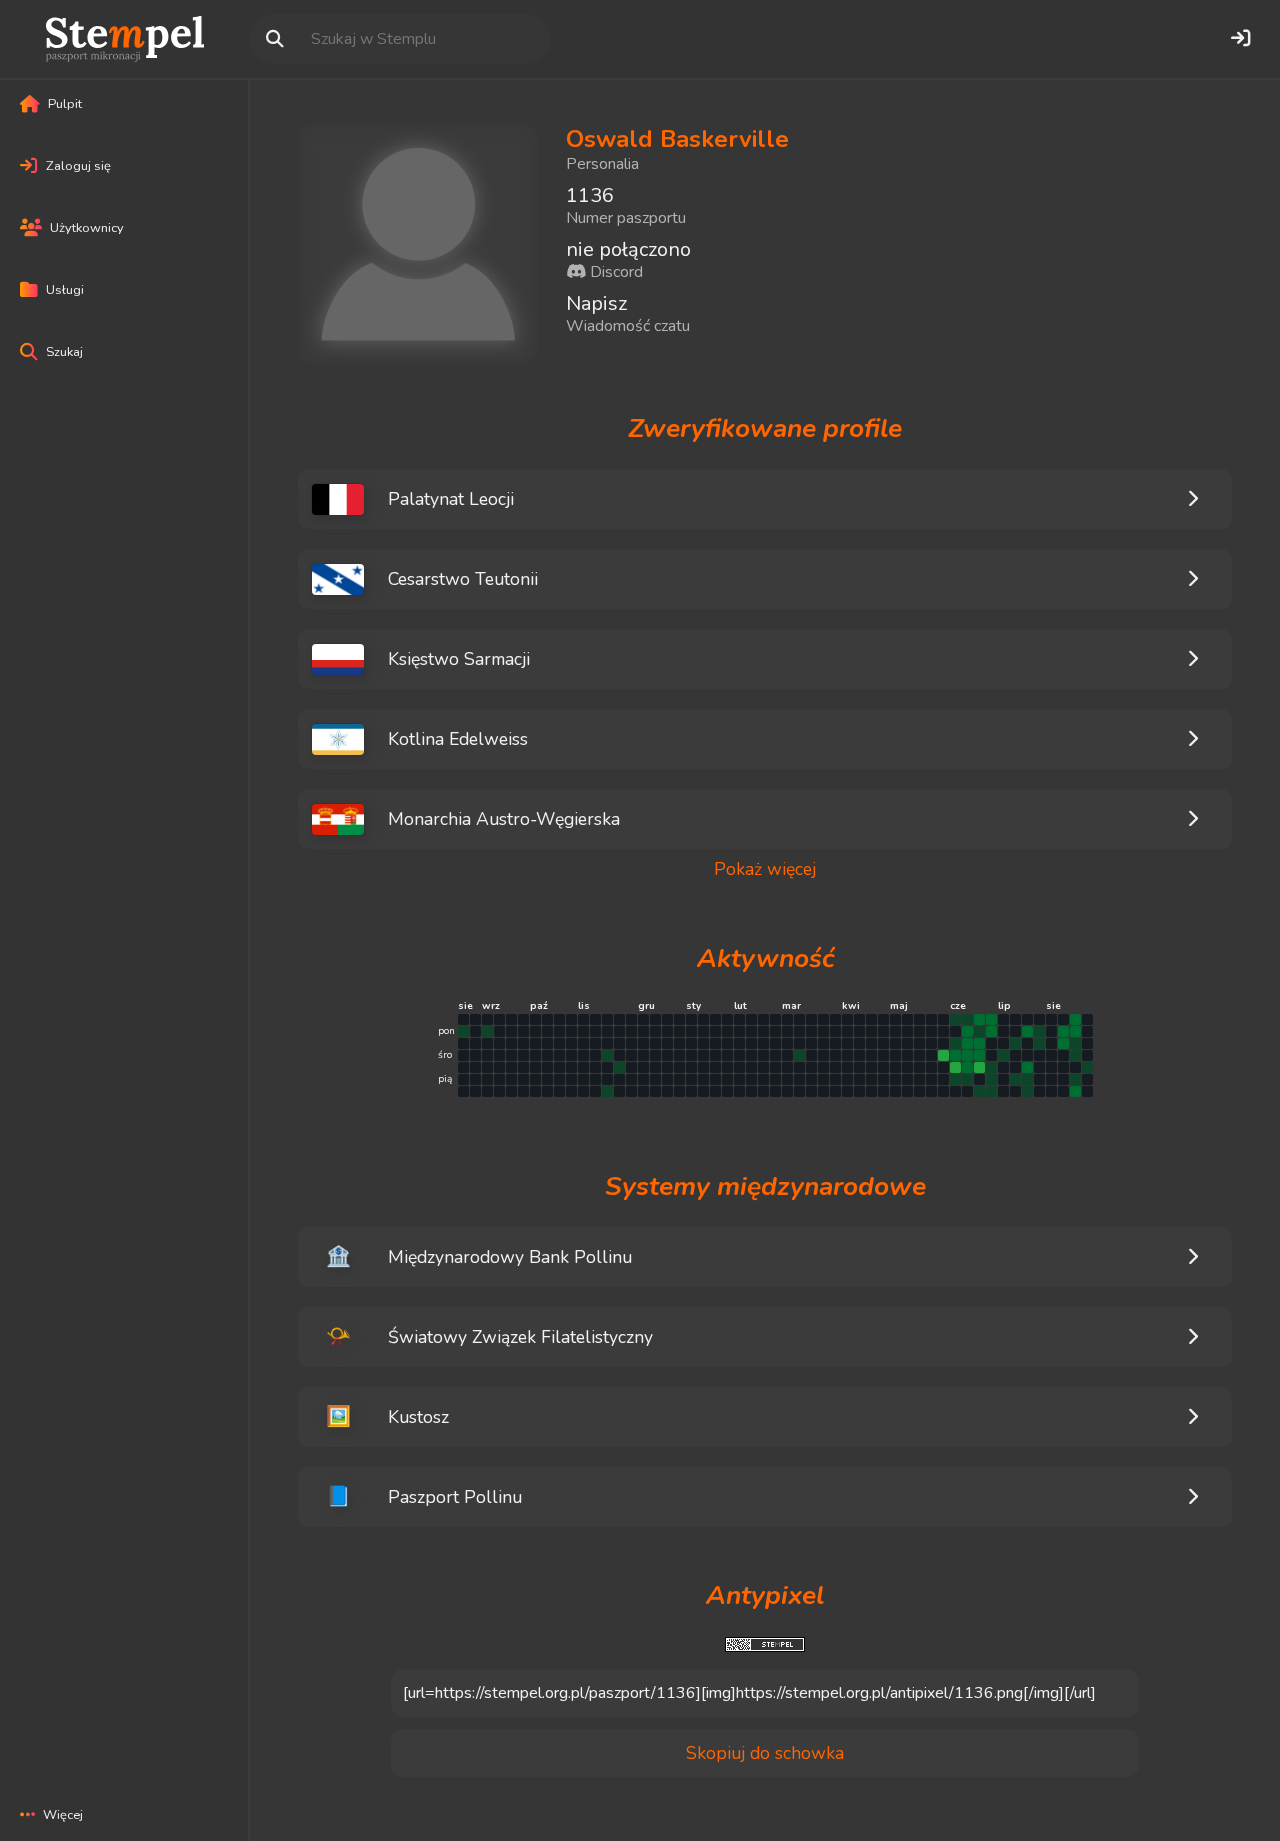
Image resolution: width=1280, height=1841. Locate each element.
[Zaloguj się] (1240, 39)
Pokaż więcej (765, 869)
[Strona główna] (125, 39)
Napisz (596, 303)
